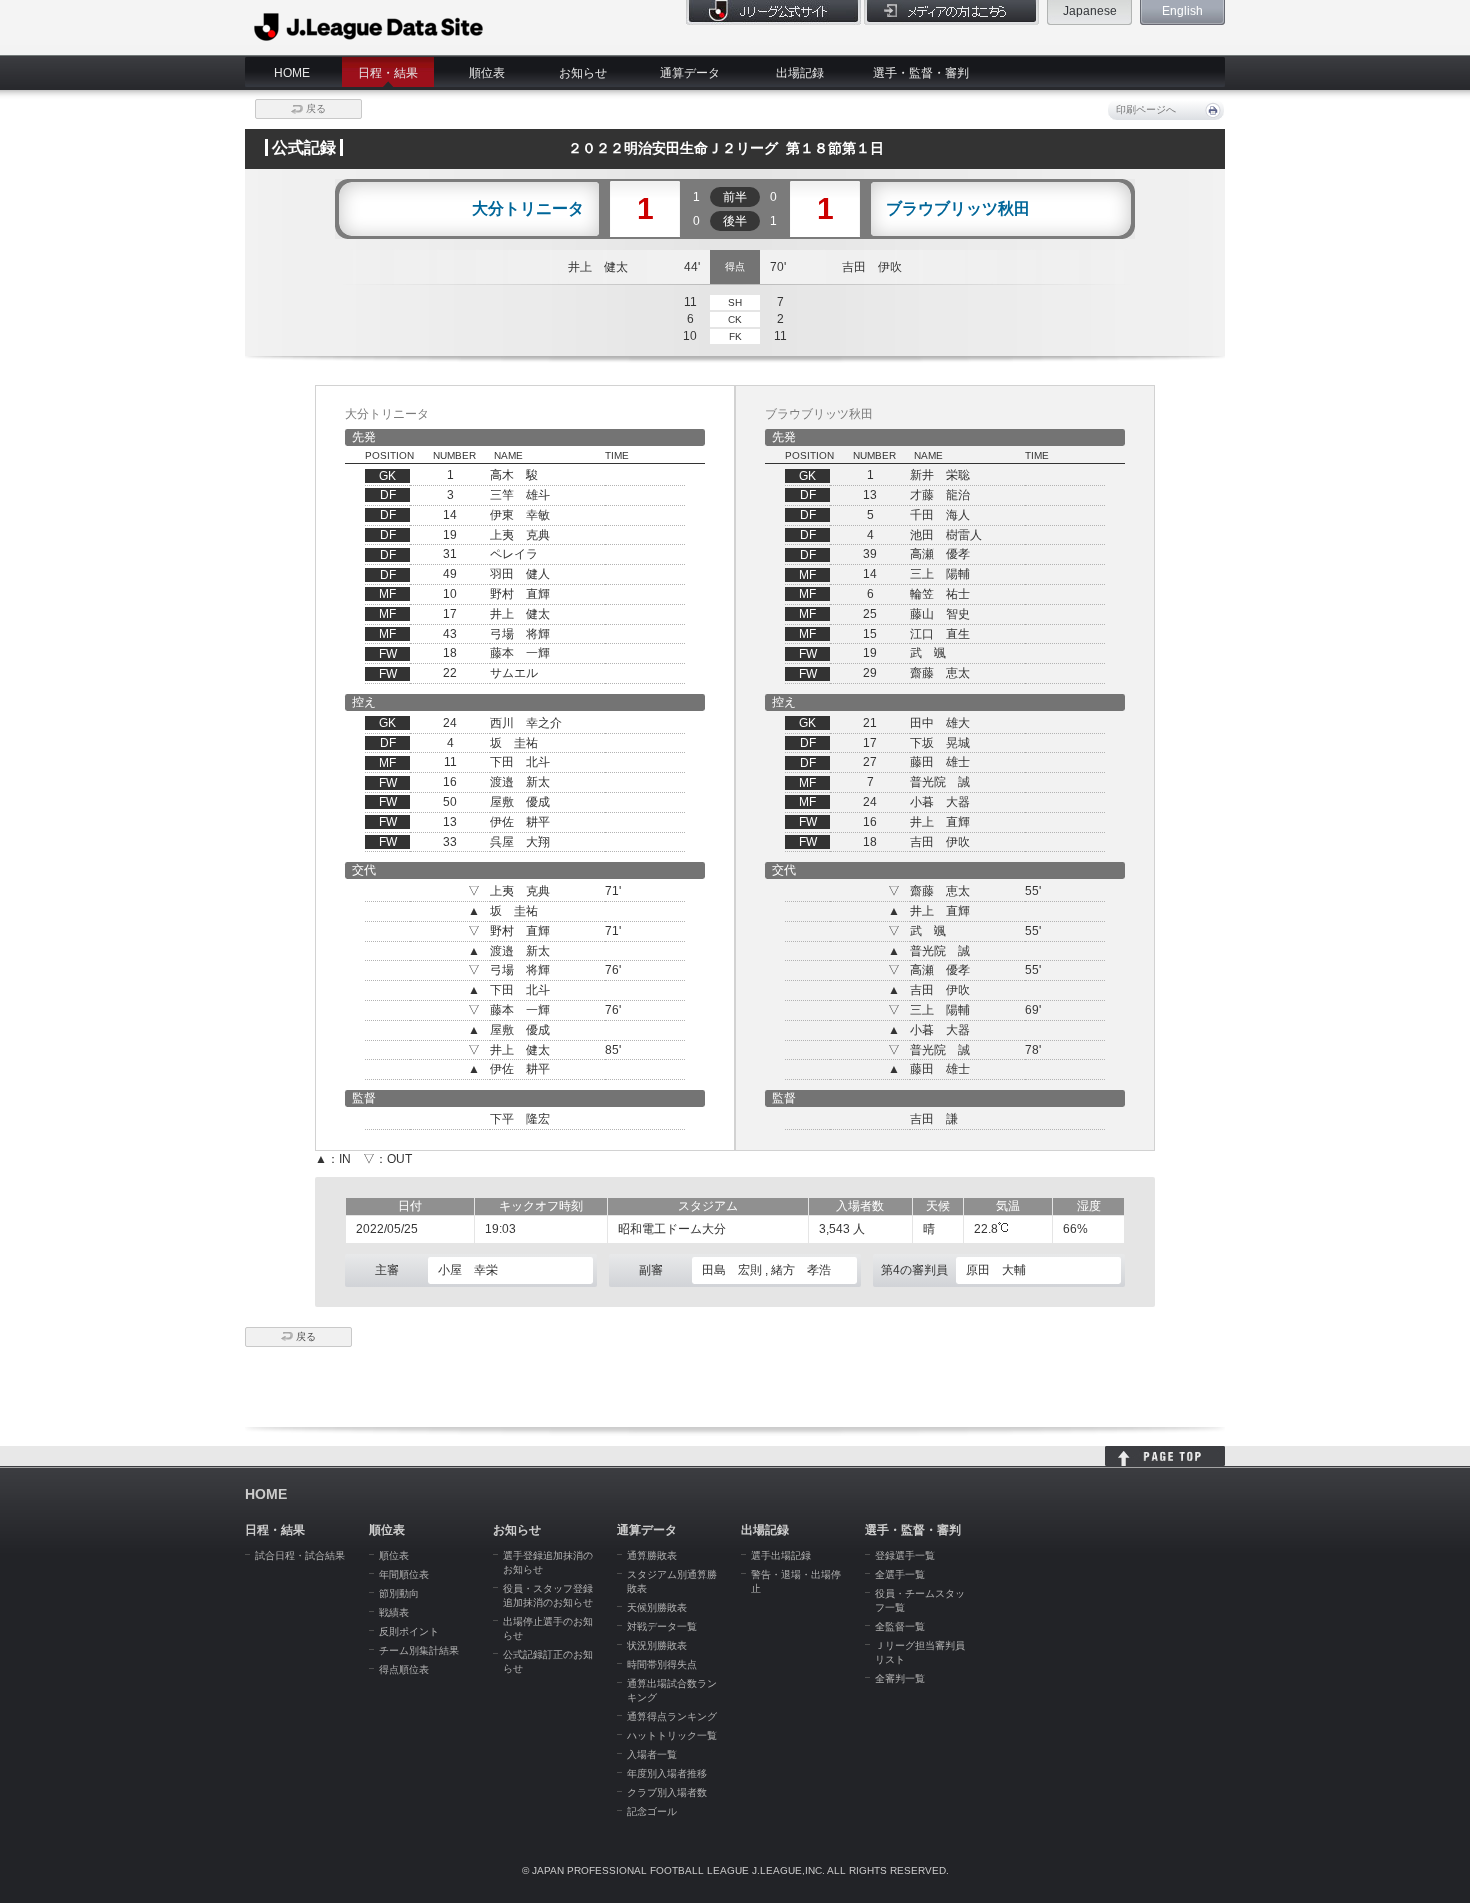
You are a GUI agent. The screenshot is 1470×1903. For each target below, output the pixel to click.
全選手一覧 (900, 1574)
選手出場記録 (781, 1555)
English (1182, 11)
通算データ (690, 73)
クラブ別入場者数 (667, 1792)
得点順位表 (404, 1669)
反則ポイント (409, 1631)
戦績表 (394, 1612)
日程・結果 (388, 73)
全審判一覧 (900, 1678)
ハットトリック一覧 (672, 1735)
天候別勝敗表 (657, 1607)
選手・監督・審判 (921, 73)
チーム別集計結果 (419, 1650)
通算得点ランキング (672, 1716)
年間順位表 (404, 1574)
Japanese (1090, 11)
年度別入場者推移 (667, 1773)
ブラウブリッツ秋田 (958, 209)
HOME (292, 73)
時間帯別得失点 (662, 1664)
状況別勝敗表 (657, 1645)
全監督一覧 (900, 1626)
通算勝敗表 (652, 1555)
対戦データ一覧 (662, 1626)
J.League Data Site (369, 27)
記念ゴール (652, 1811)
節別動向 (399, 1593)
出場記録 (800, 73)
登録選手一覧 (905, 1555)
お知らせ (583, 73)
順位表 (487, 73)
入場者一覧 (652, 1754)
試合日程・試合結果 (300, 1555)
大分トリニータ (528, 209)
